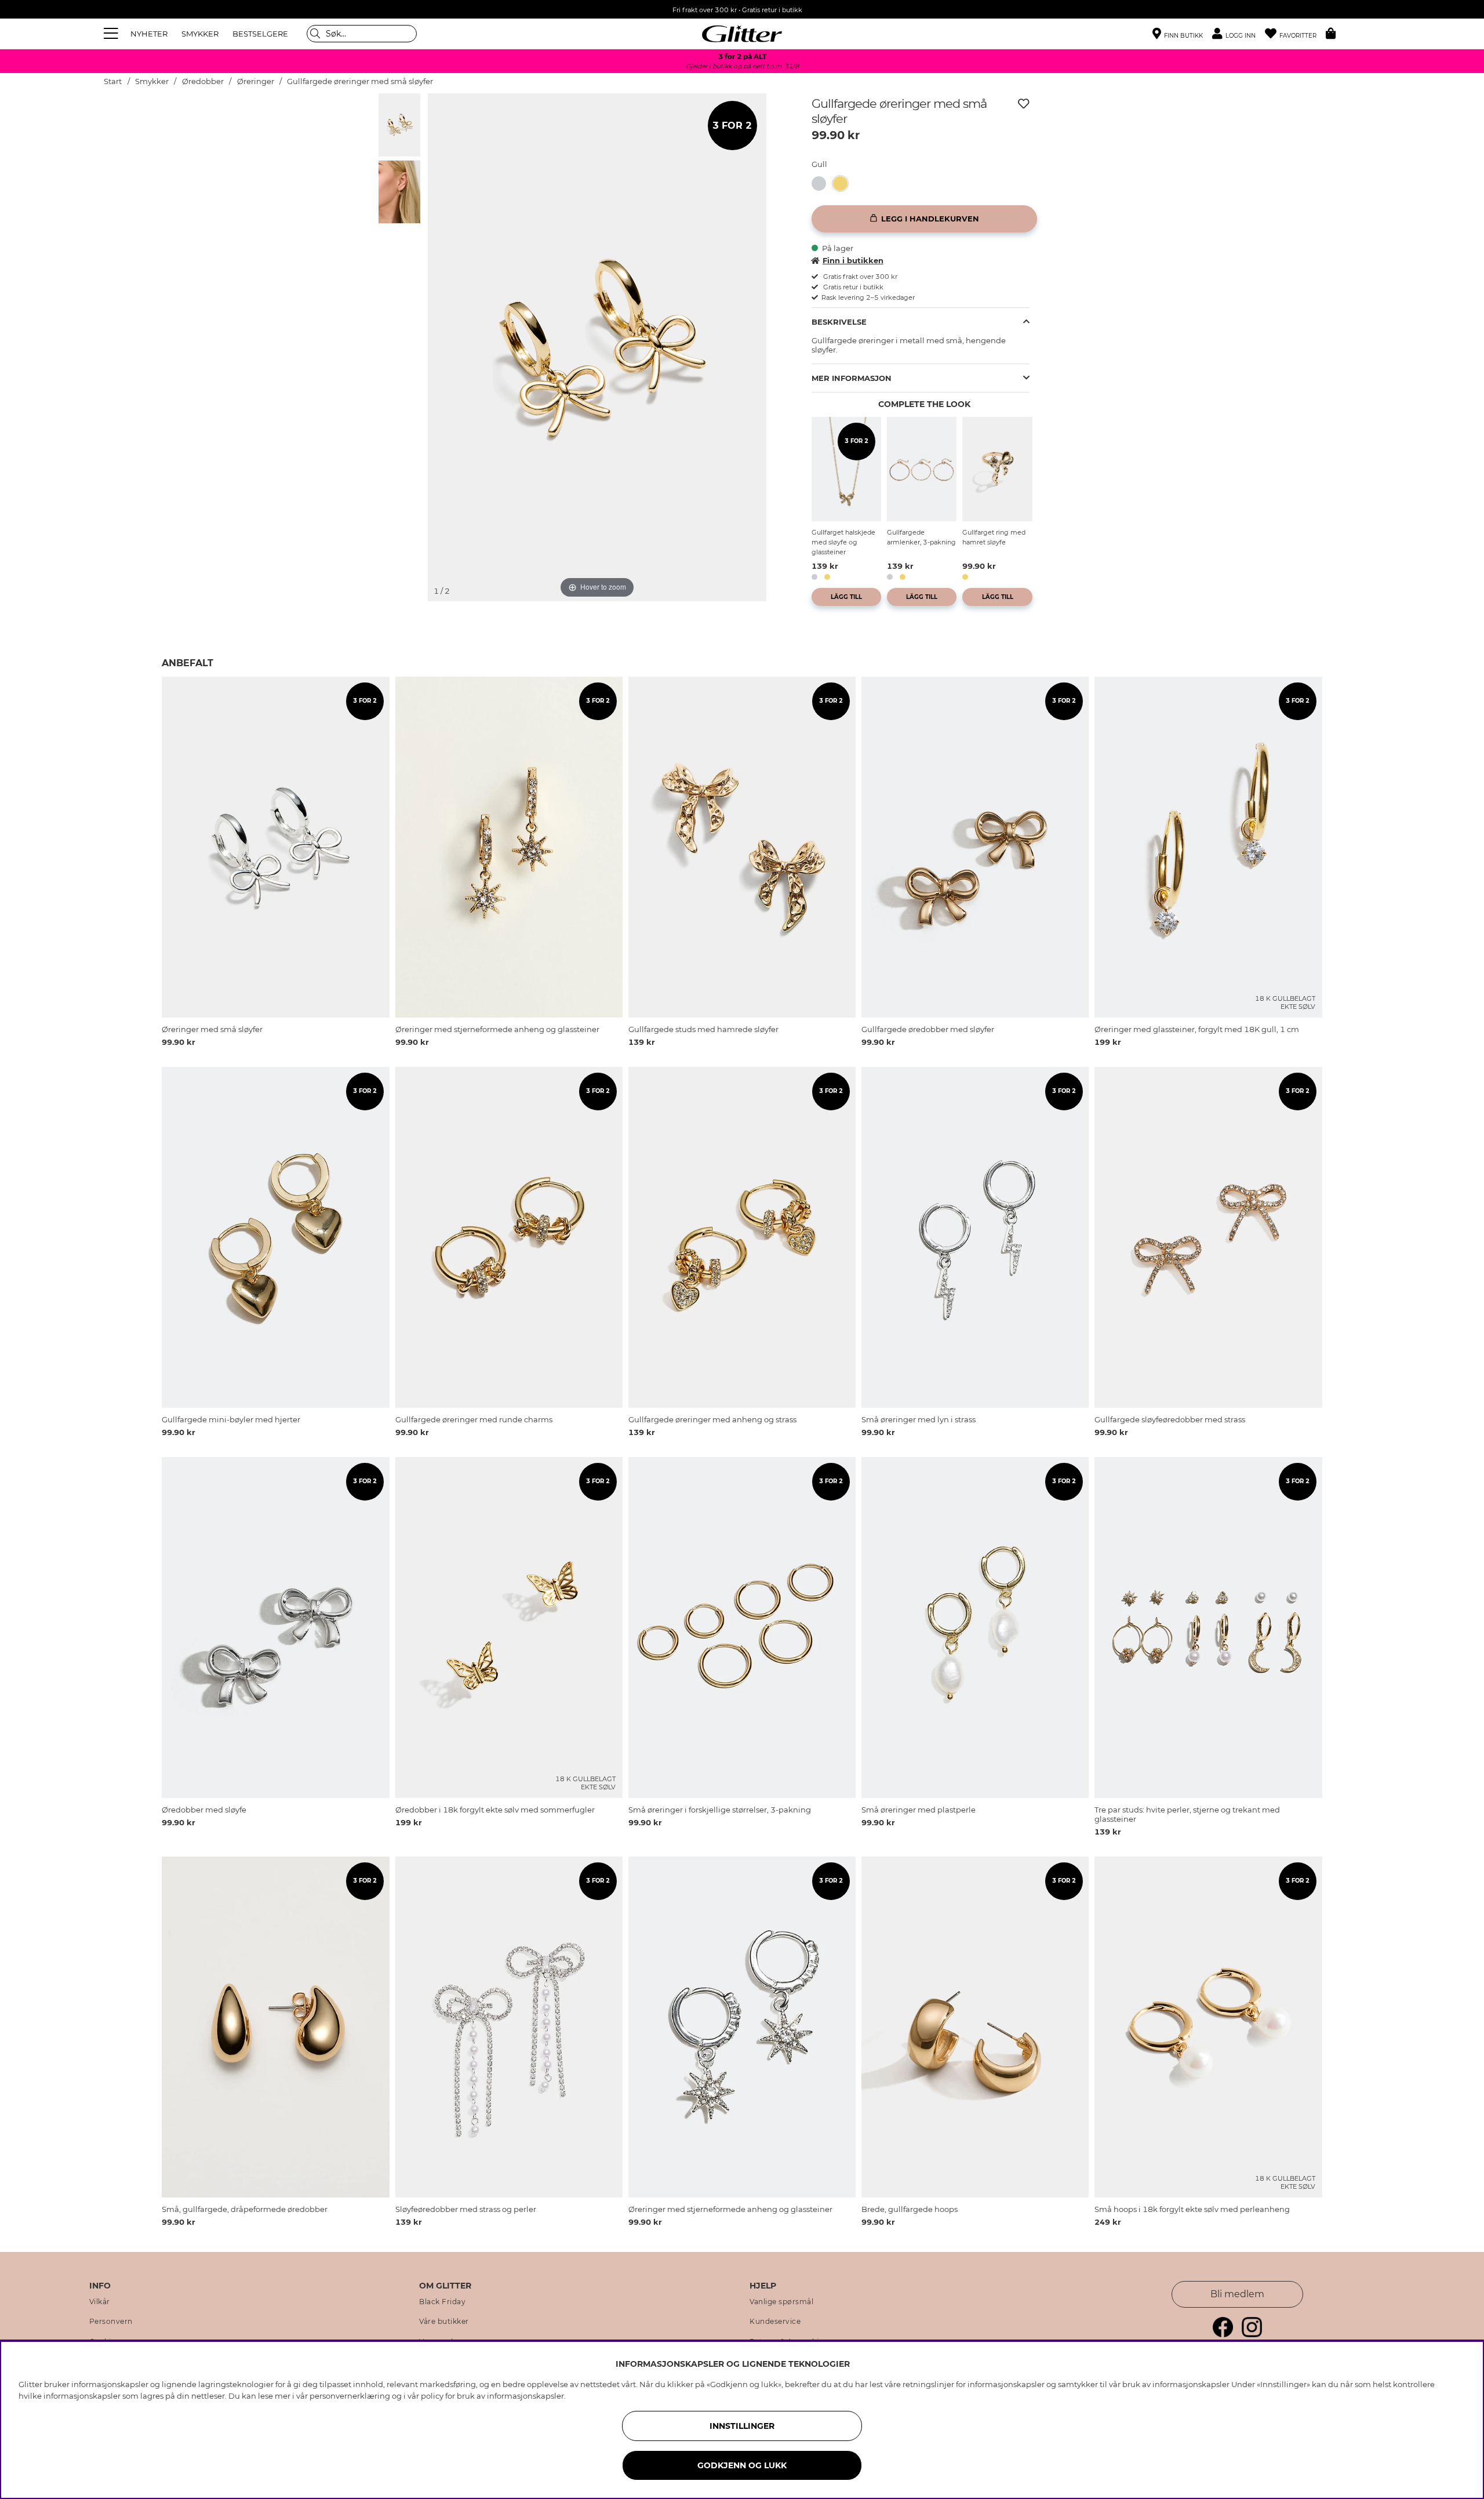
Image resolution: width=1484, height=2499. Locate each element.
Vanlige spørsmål (781, 2302)
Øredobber (203, 81)
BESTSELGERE (260, 34)
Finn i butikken (853, 260)
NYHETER (149, 34)
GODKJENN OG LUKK (742, 2465)
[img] (399, 125)
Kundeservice (775, 2322)
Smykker (152, 81)
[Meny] (112, 34)
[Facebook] (1223, 2334)
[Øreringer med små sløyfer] (822, 184)
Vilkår (100, 2302)
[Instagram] (1252, 2334)
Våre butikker (444, 2322)
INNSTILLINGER (742, 2426)
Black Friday (442, 2302)
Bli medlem (1237, 2294)
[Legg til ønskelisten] (1024, 104)
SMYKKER (200, 34)
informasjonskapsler (525, 2396)
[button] (1239, 34)
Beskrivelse (839, 322)
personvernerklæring (350, 2396)
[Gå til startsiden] (742, 34)
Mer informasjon (852, 378)
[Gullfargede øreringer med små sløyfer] (844, 184)
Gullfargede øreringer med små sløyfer (360, 81)
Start (113, 81)
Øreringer (256, 81)
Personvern (111, 2322)
